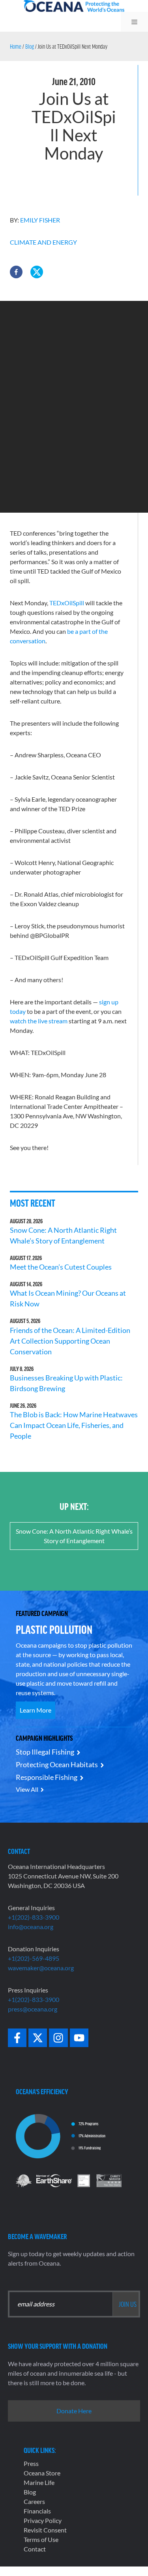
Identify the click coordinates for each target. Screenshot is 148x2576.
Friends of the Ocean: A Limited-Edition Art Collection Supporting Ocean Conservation (70, 1341)
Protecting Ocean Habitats (57, 1764)
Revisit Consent (45, 2530)
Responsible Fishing (47, 1777)
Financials (37, 2511)
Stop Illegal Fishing (45, 1752)
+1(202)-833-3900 (34, 1917)
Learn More (36, 1710)
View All (27, 1789)
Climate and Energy (43, 242)
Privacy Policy (43, 2520)
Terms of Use (41, 2539)
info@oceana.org (31, 1927)
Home (16, 46)
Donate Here (74, 2411)
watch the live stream (39, 1021)
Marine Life (39, 2482)
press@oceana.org (33, 2009)
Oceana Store (42, 2473)
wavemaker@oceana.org (41, 1968)
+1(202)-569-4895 (34, 1958)
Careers (34, 2501)
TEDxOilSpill (67, 603)
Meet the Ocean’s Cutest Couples (61, 1267)
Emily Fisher (40, 220)
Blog (30, 46)
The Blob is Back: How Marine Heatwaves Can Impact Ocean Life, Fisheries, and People (74, 1425)
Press (31, 2463)
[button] (16, 272)
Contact (35, 2549)
